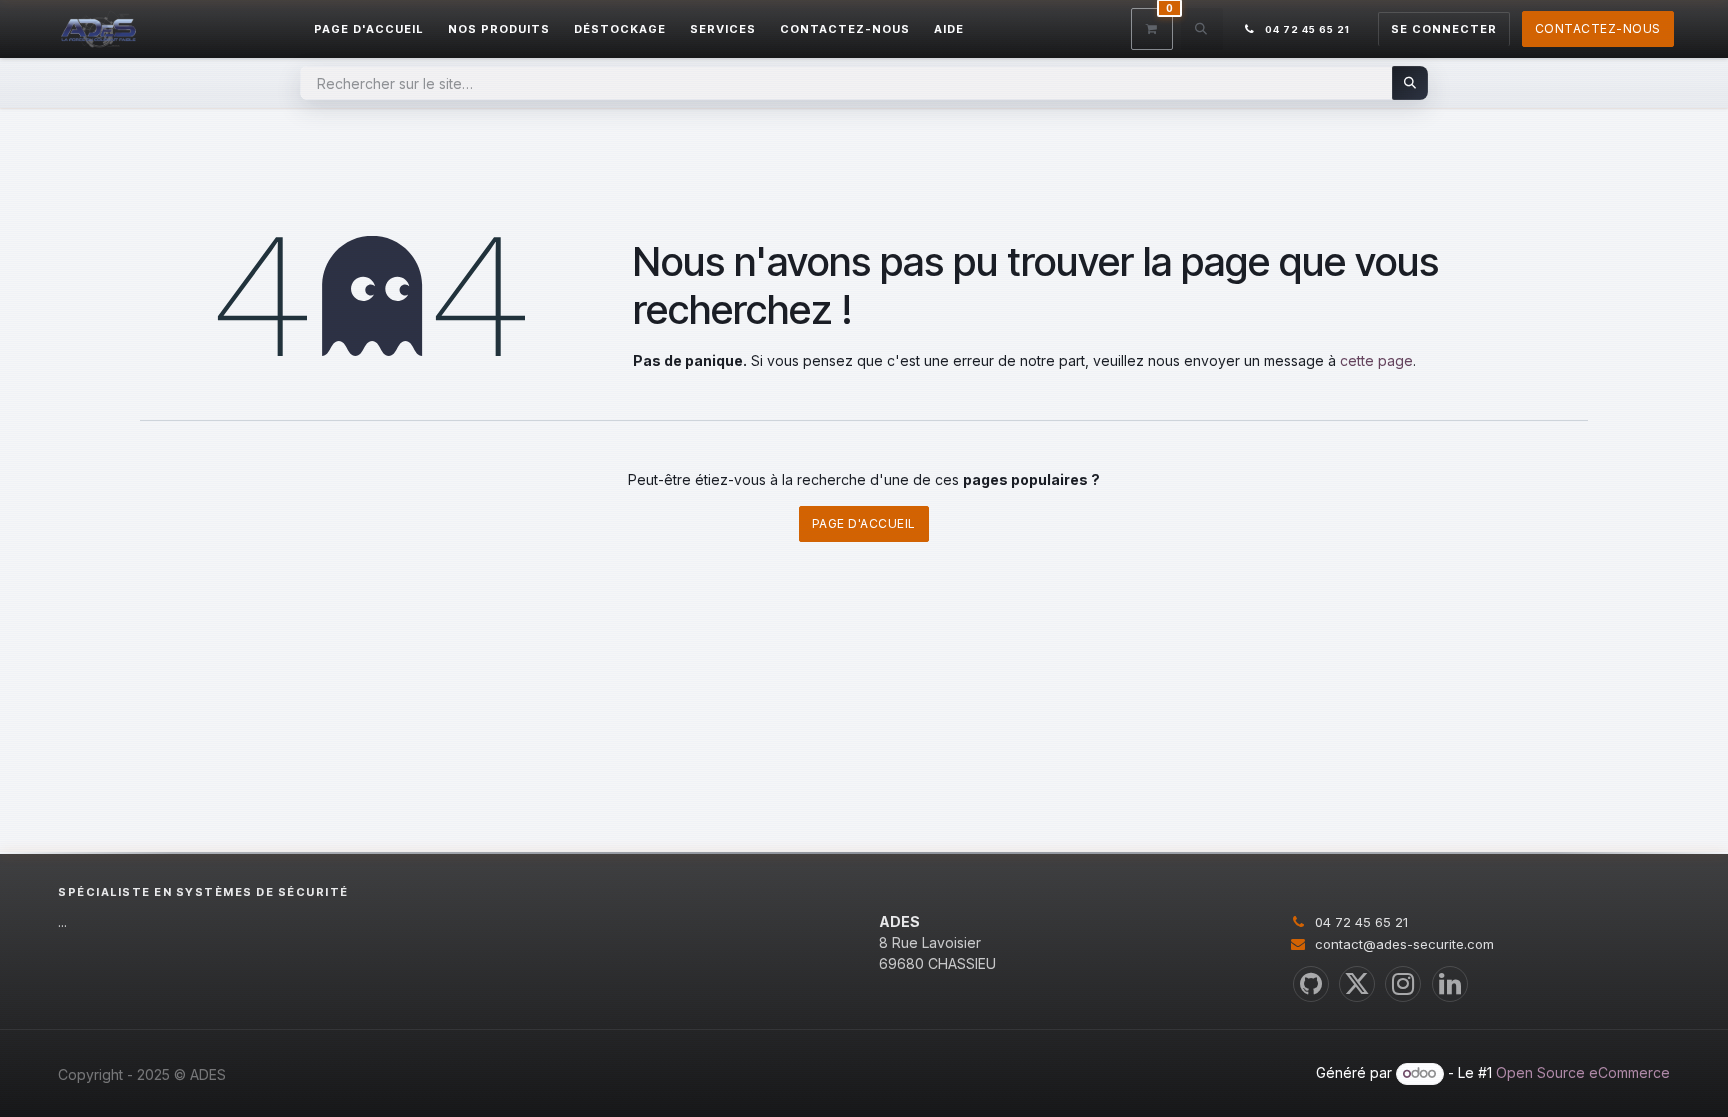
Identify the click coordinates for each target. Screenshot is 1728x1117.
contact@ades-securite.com (1404, 944)
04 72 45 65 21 (1361, 922)
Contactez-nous (1598, 28)
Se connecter (1444, 29)
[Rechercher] (1410, 83)
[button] (1202, 29)
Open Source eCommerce (1583, 1072)
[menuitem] (369, 29)
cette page (1376, 360)
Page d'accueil (864, 523)
